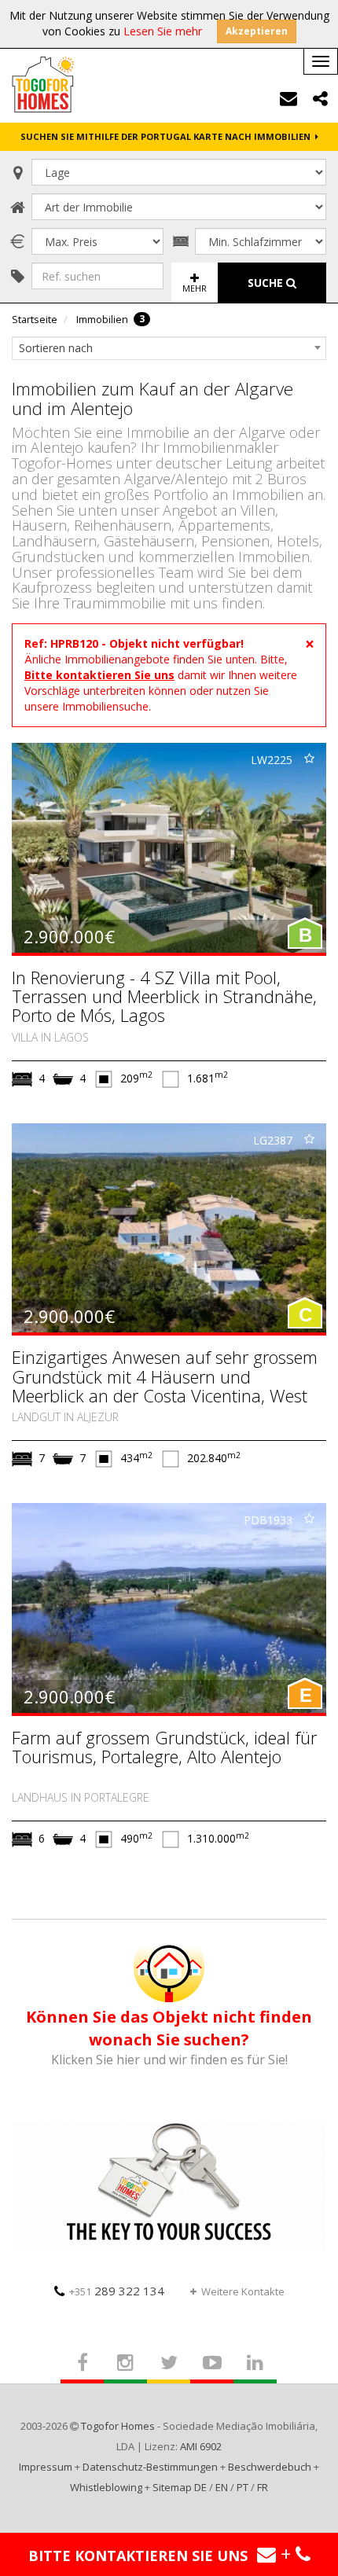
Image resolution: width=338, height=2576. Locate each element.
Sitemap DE (180, 2487)
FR (263, 2487)
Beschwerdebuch (270, 2467)
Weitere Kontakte (243, 2291)
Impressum (46, 2467)
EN (222, 2487)
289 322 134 (117, 2291)
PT (242, 2487)
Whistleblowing (106, 2487)
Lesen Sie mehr (163, 31)
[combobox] (169, 348)
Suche (267, 283)
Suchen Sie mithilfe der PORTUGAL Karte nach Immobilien (168, 136)
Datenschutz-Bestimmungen (150, 2467)
